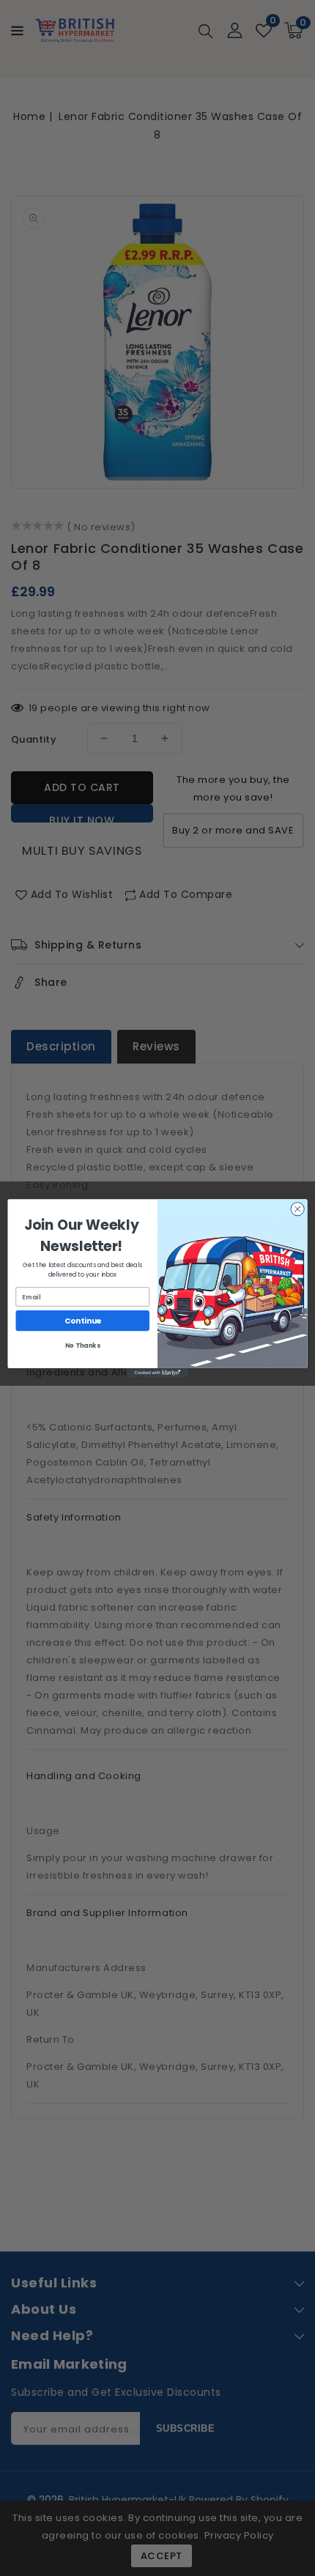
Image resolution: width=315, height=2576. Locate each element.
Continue (83, 1320)
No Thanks (82, 1345)
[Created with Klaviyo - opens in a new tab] (157, 1373)
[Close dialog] (297, 1209)
